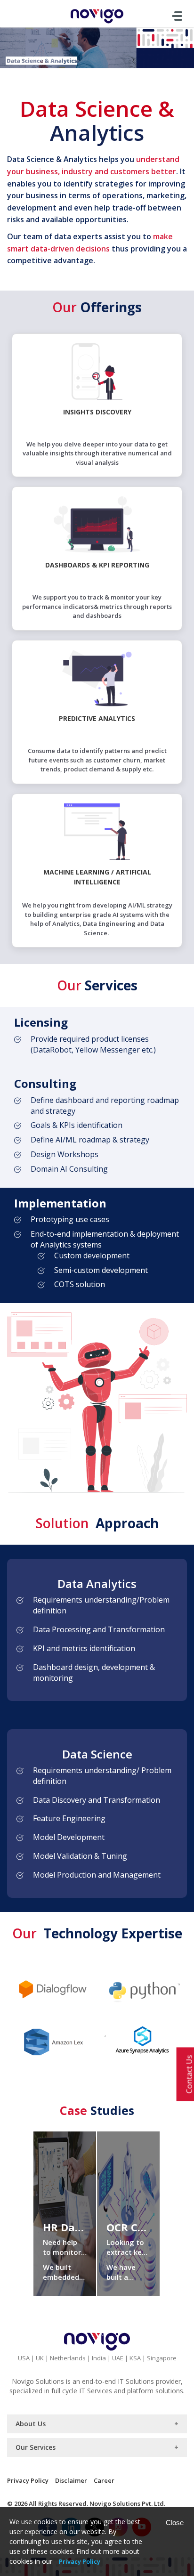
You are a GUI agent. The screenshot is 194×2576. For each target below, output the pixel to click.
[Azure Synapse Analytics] (142, 2040)
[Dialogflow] (52, 1988)
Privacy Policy (28, 2480)
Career (104, 2480)
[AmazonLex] (52, 2040)
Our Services (36, 2447)
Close (175, 2523)
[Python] (142, 1988)
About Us (31, 2424)
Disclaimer (71, 2480)
